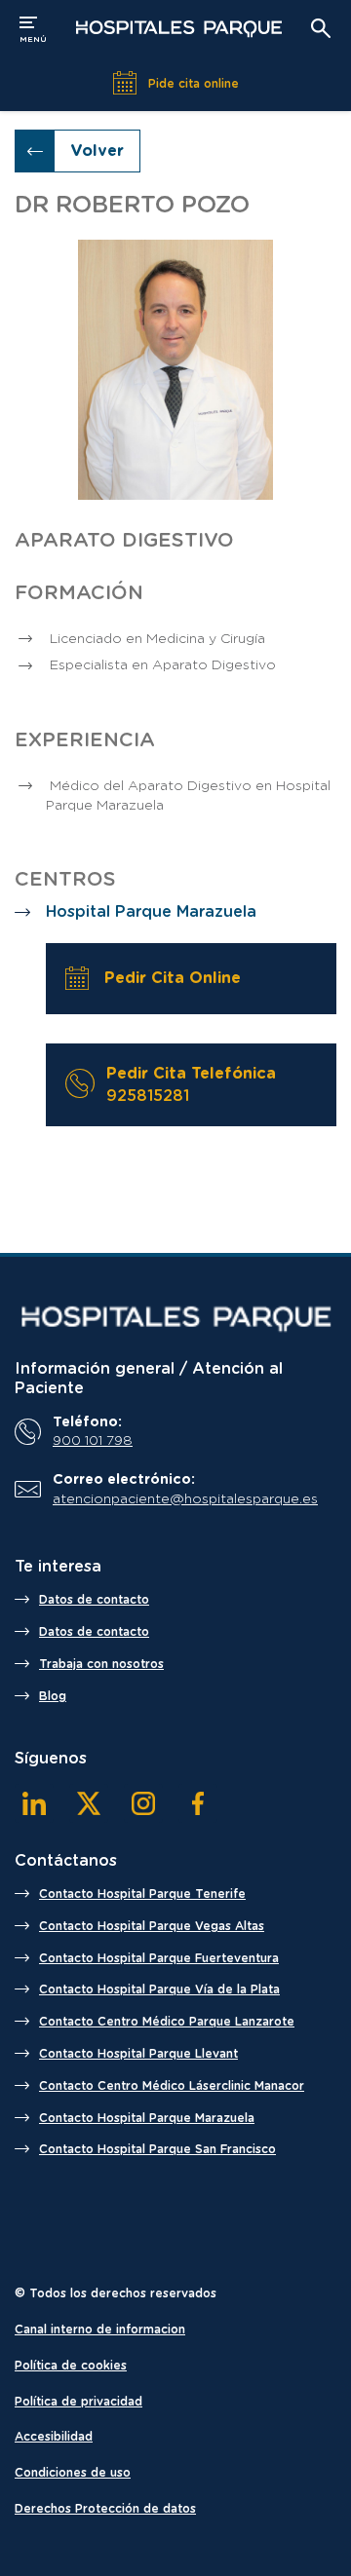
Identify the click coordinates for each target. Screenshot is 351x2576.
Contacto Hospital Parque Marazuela (147, 2118)
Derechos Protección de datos (105, 2509)
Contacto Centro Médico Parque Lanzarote (167, 2022)
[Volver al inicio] (178, 29)
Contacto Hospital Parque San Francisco (157, 2149)
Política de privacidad (78, 2402)
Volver (97, 151)
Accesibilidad (54, 2437)
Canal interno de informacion (100, 2330)
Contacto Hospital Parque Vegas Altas (152, 1926)
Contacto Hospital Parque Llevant (138, 2054)
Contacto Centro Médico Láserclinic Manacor (172, 2086)
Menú (33, 27)
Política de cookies (71, 2366)
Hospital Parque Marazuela (151, 912)
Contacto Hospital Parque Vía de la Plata (159, 1989)
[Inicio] (175, 1319)
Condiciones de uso (73, 2473)
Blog (53, 1696)
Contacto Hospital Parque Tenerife (142, 1894)
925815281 (148, 1096)
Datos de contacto (94, 1600)
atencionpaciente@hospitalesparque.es (185, 1499)
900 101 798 (93, 1441)
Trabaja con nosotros (101, 1664)
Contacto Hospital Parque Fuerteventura (159, 1958)
